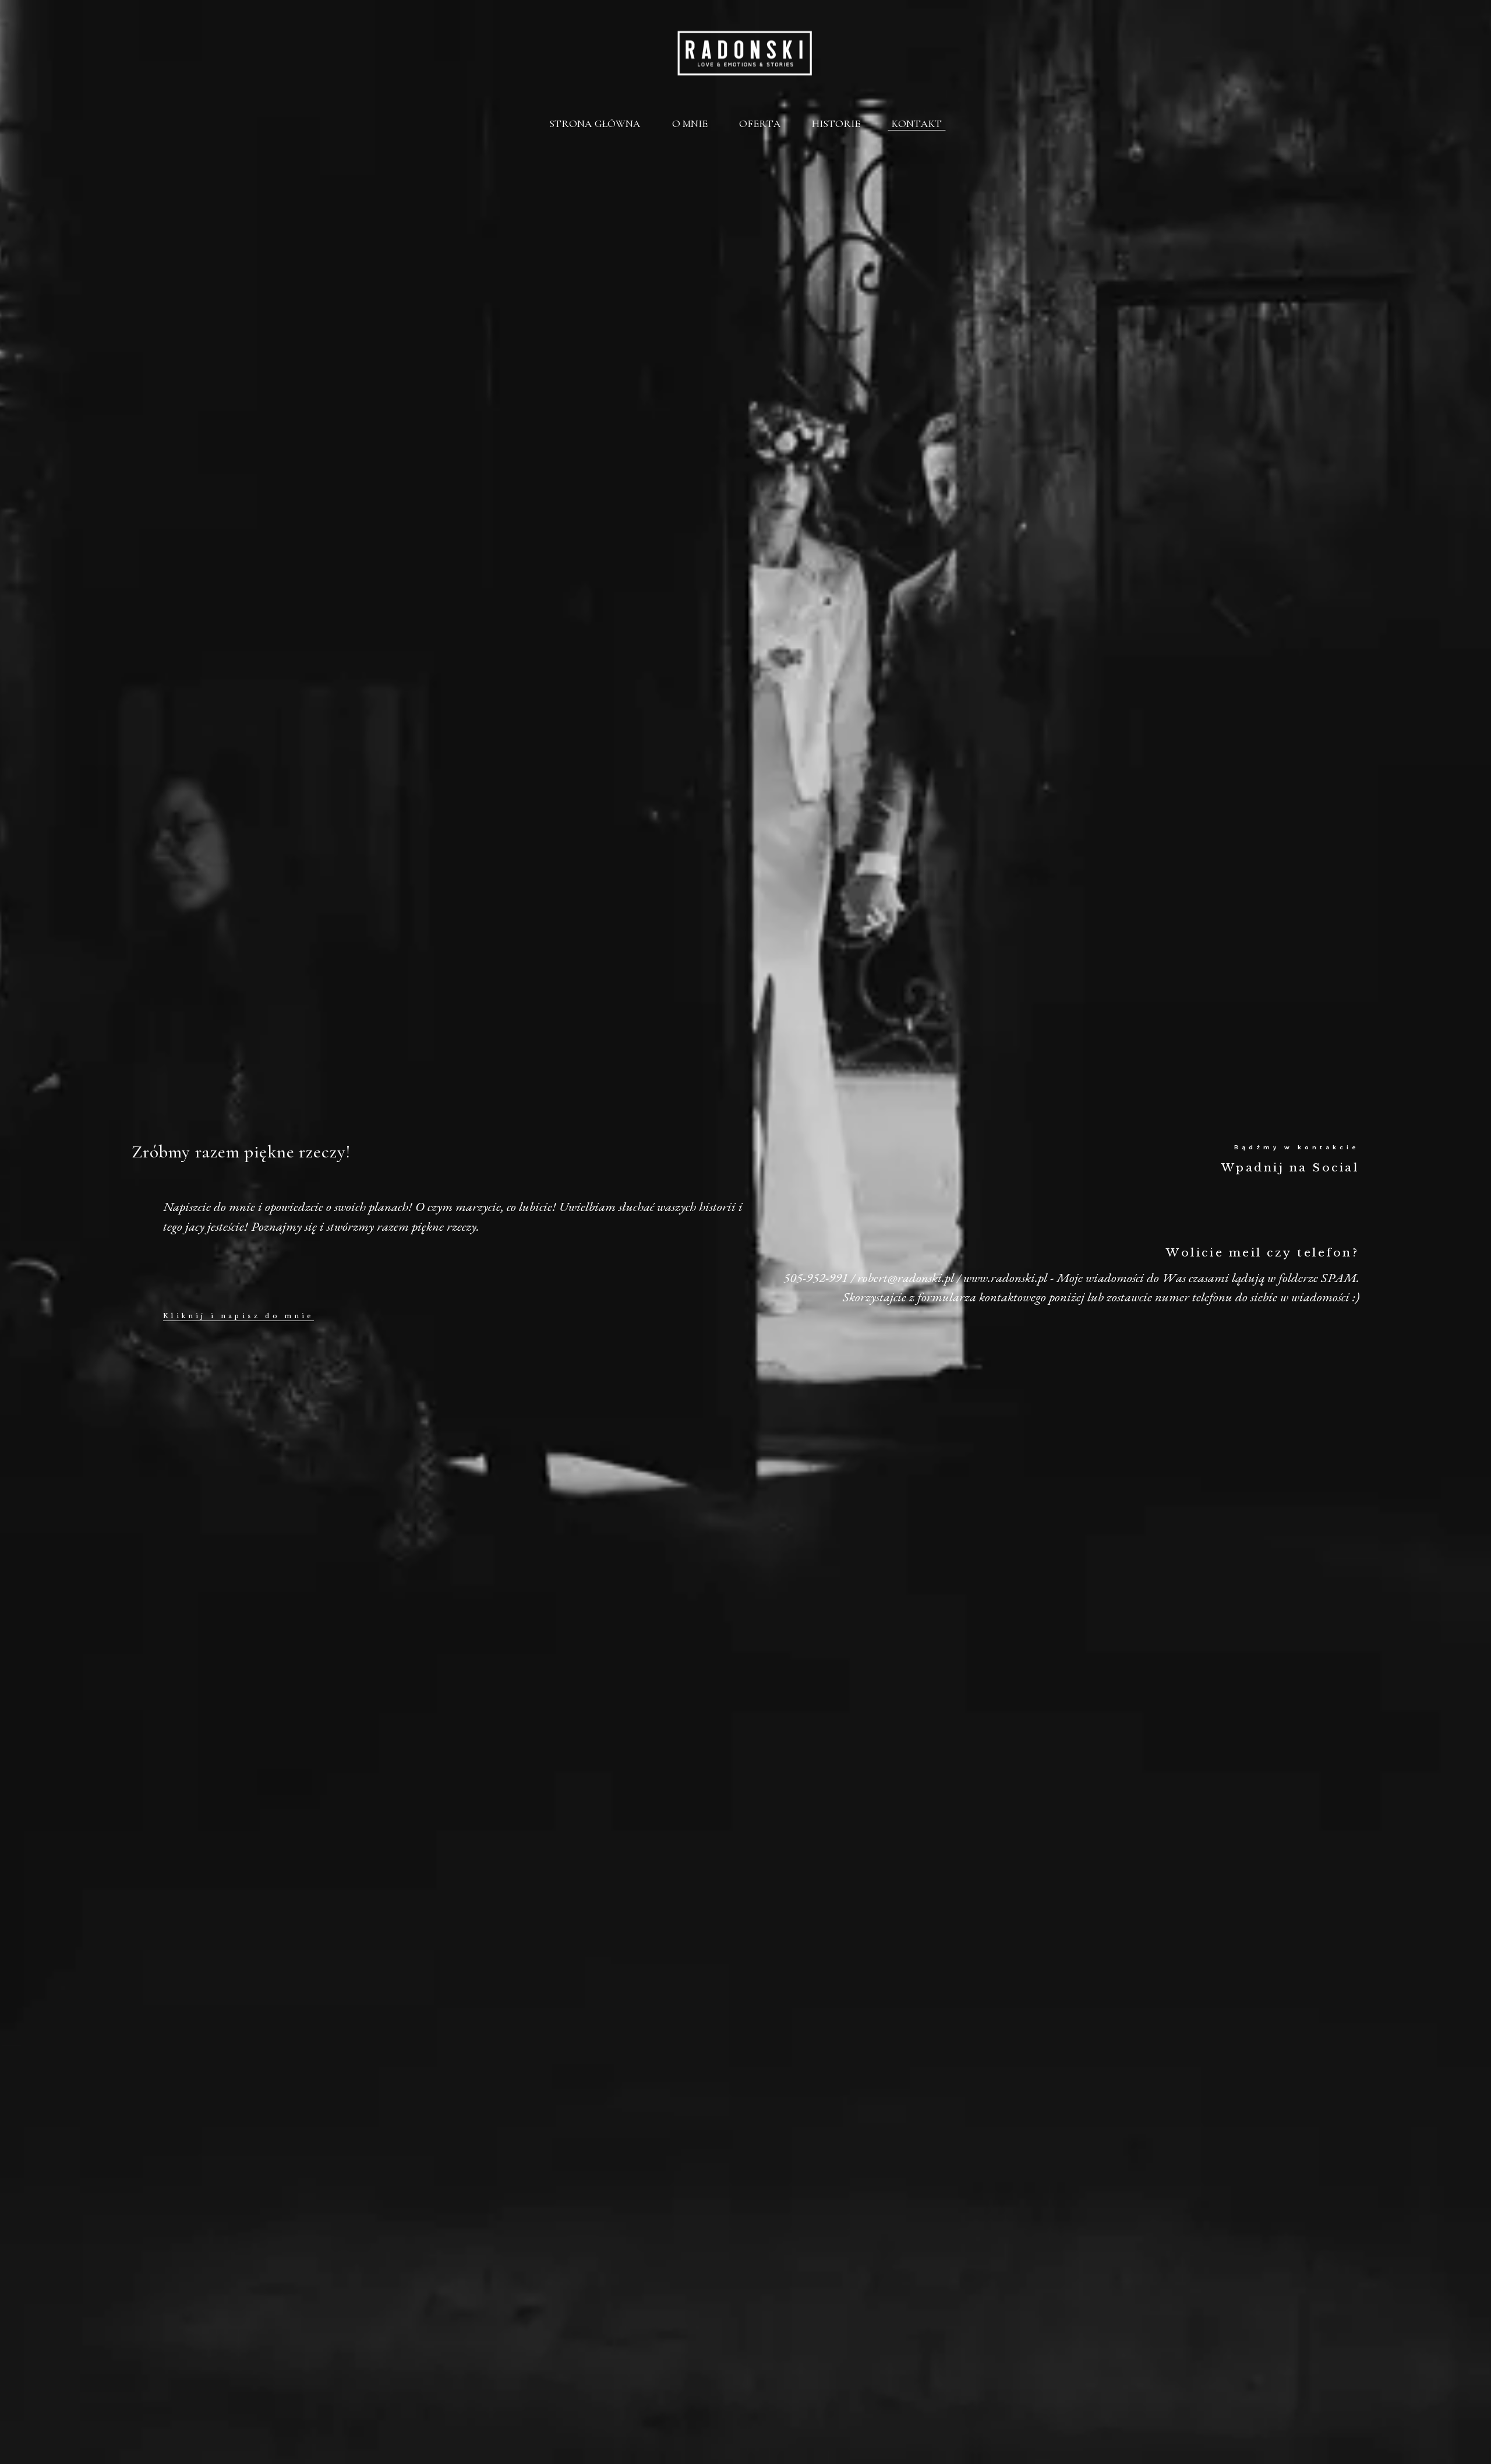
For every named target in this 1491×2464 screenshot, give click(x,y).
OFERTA (760, 123)
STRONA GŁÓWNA (595, 123)
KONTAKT (917, 123)
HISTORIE (836, 123)
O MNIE (690, 123)
